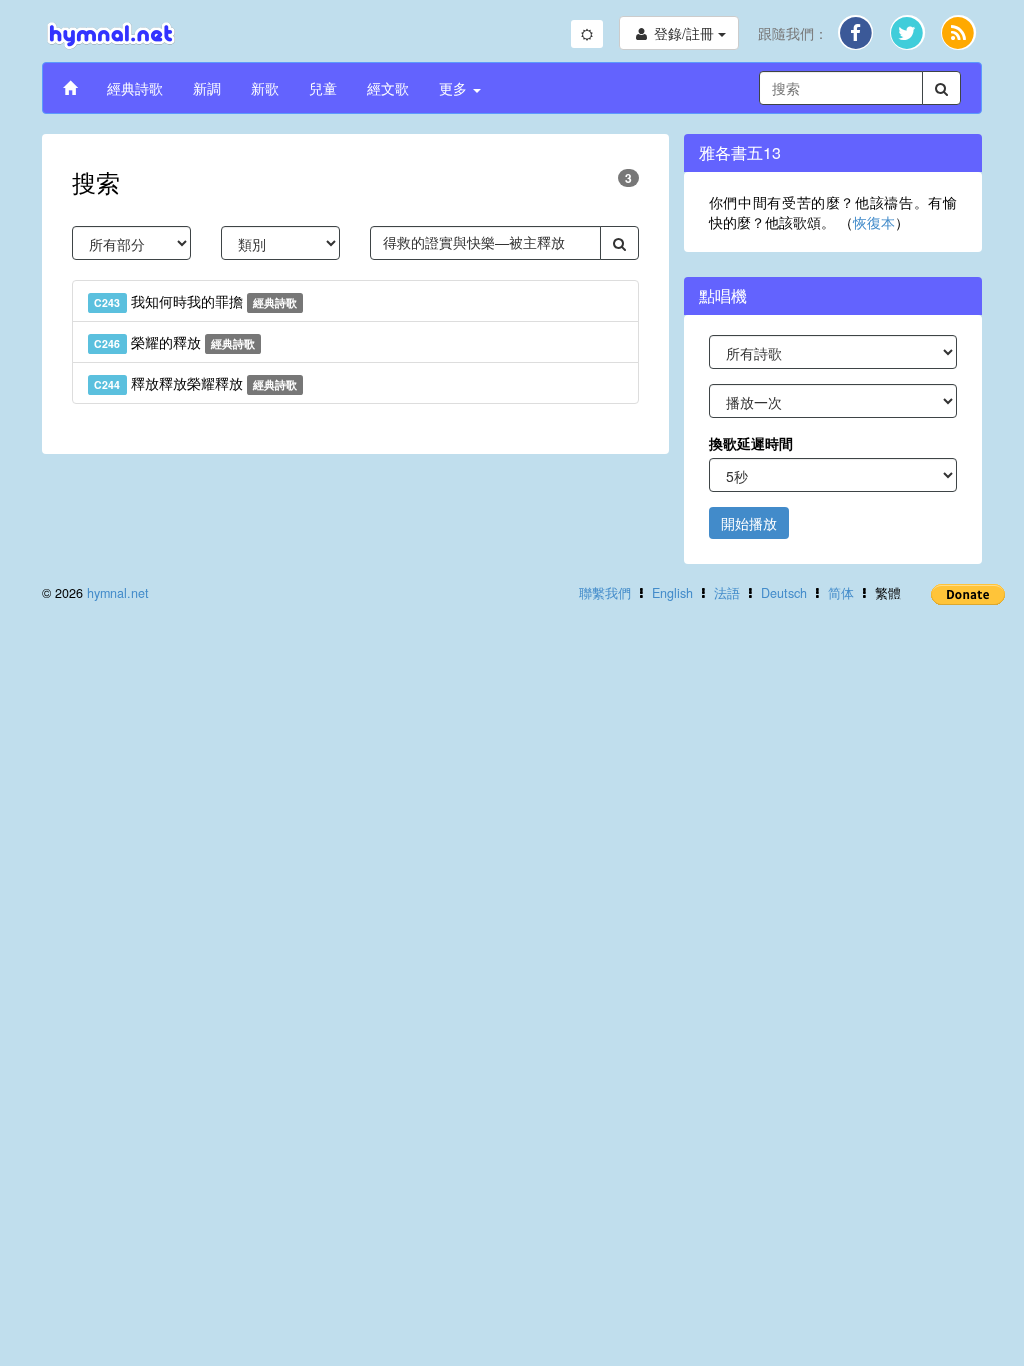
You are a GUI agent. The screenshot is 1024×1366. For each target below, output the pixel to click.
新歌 (265, 88)
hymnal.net (118, 593)
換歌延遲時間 (751, 443)
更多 (455, 88)
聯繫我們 (605, 593)
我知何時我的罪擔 (195, 301)
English (672, 593)
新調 (207, 88)
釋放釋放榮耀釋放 (195, 383)
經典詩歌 (135, 88)
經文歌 (388, 88)
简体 (841, 593)
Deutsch (784, 593)
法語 (727, 593)
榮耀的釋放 (174, 342)
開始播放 (749, 523)
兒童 (323, 88)
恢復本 (874, 222)
